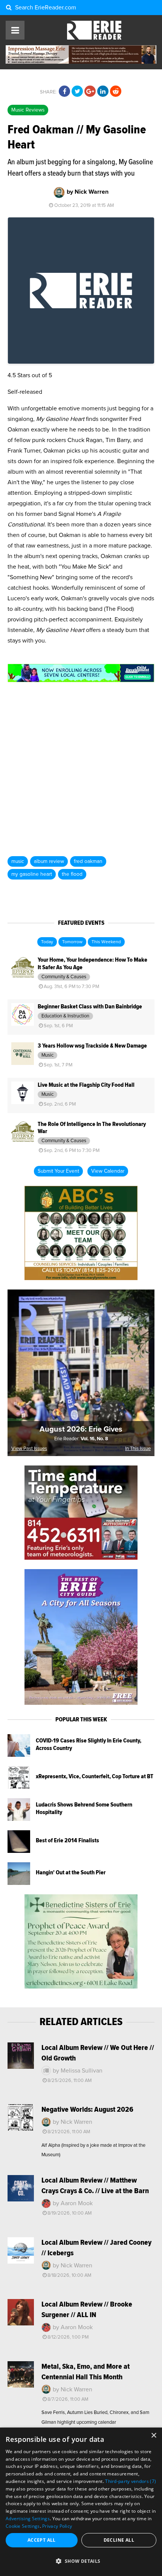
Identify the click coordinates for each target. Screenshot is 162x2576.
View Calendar (108, 1171)
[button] (81, 2561)
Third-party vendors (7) (131, 2481)
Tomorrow (72, 942)
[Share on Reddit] (116, 92)
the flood (72, 874)
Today (47, 942)
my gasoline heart (32, 874)
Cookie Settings (23, 2526)
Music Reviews (28, 110)
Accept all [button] (42, 2540)
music (18, 861)
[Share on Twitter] (77, 92)
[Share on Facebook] (64, 92)
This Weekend (106, 942)
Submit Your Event (58, 1171)
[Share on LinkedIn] (103, 92)
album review (49, 861)
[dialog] (81, 2502)
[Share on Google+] (90, 92)
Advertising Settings (28, 2519)
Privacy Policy (57, 2526)
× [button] (154, 2436)
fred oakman (88, 861)
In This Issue (138, 1449)
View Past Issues (29, 1449)
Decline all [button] (119, 2540)
